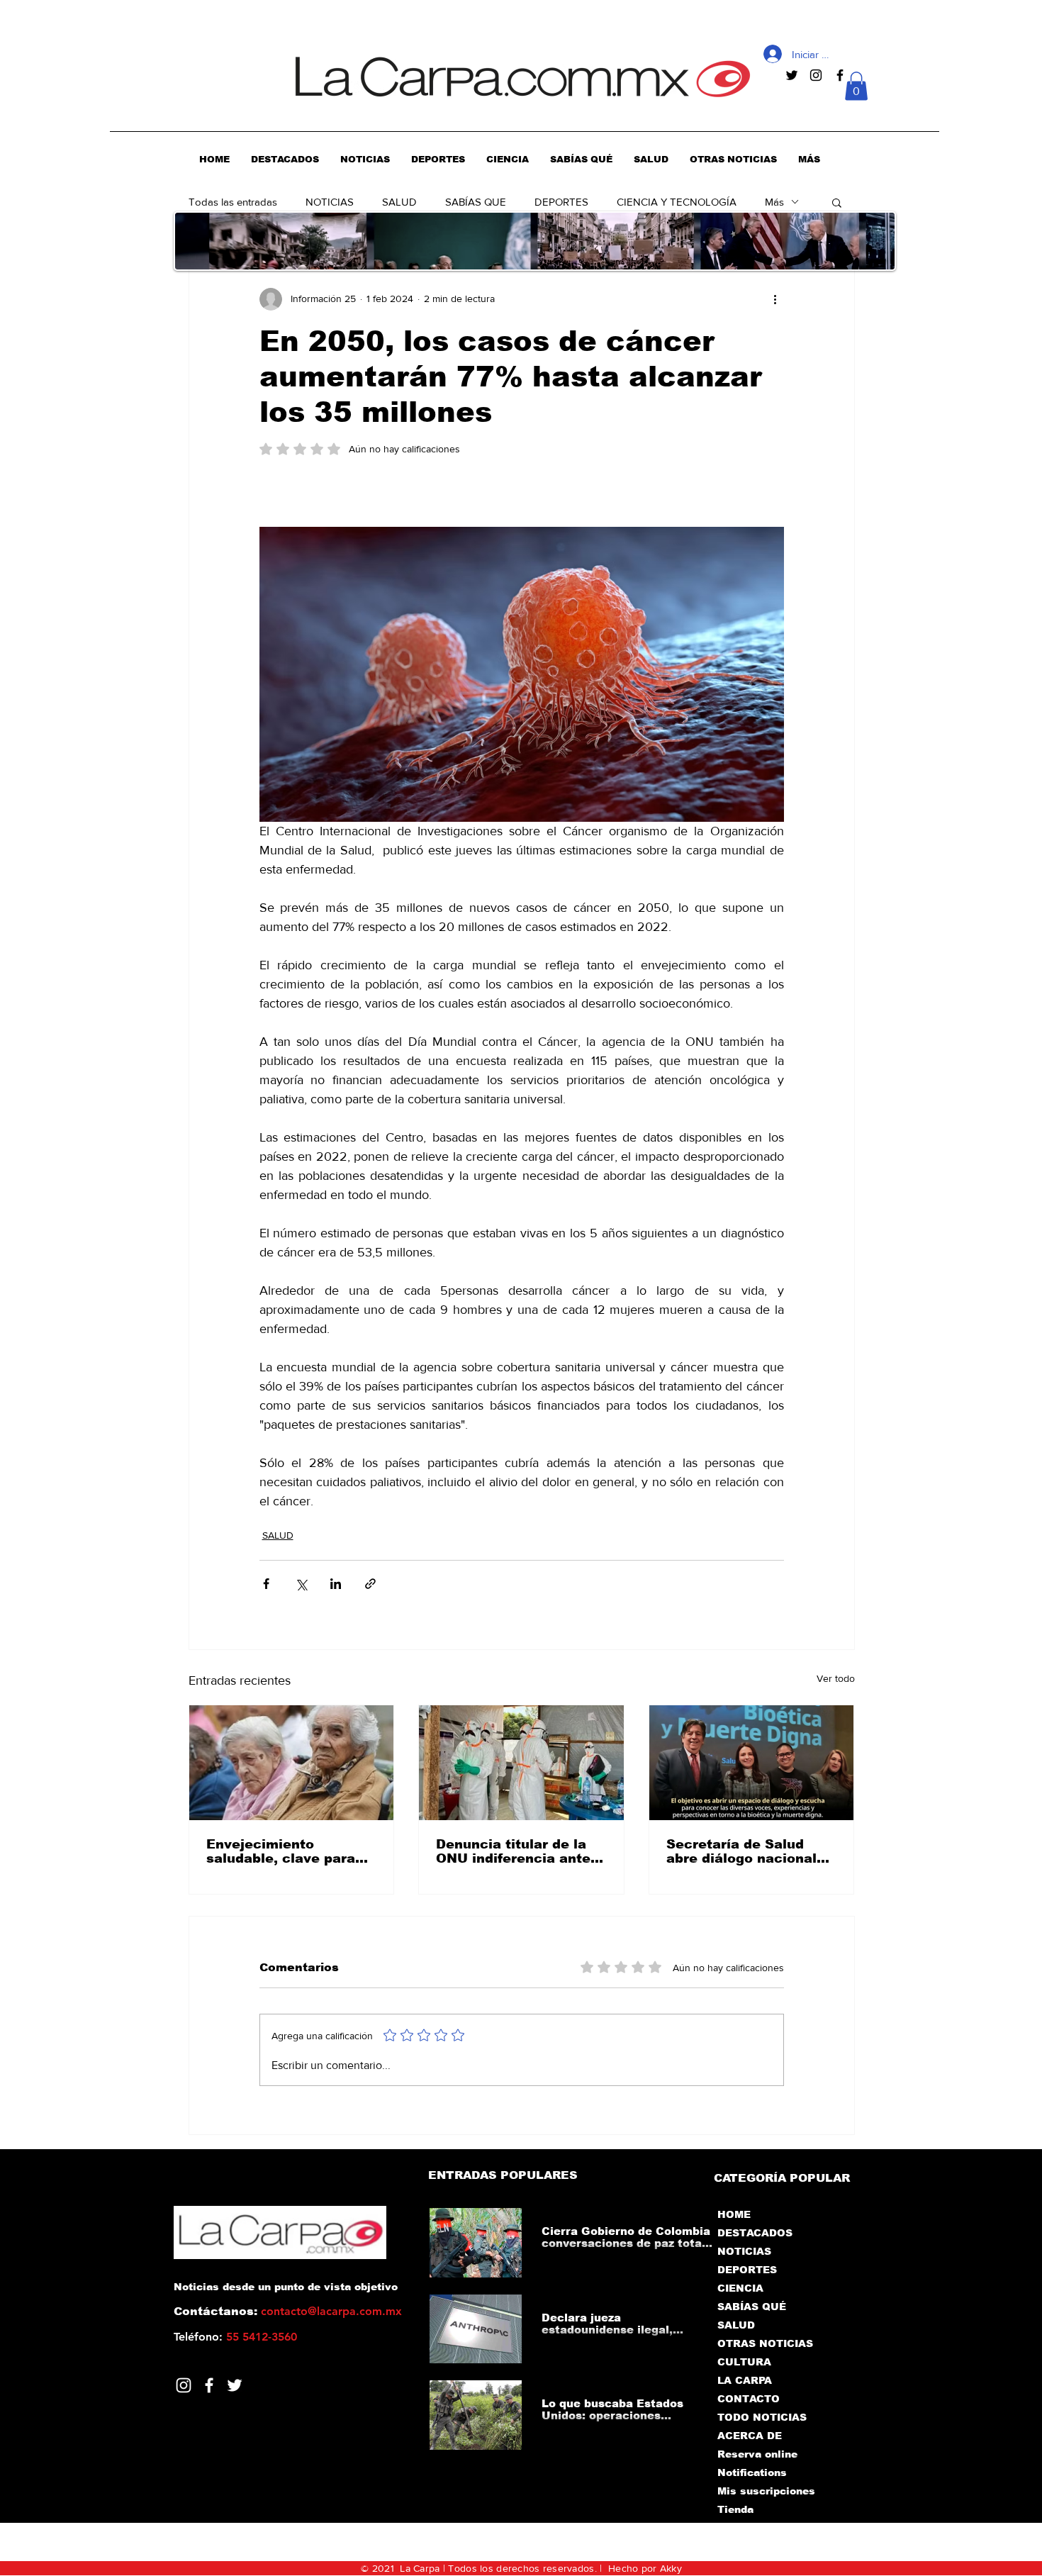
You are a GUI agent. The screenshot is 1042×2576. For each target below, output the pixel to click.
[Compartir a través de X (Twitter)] (301, 1584)
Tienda (735, 2509)
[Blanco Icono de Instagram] (184, 2385)
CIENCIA (740, 2288)
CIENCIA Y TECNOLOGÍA (677, 202)
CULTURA (744, 2362)
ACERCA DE (750, 2436)
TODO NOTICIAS (762, 2417)
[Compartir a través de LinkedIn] (336, 1584)
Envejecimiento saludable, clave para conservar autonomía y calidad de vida (287, 1851)
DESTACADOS (755, 2233)
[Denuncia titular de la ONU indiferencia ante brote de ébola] (521, 1763)
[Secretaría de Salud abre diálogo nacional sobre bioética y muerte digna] (752, 1763)
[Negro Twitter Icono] (792, 75)
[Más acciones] (775, 299)
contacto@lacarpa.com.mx (331, 2311)
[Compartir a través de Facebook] (266, 1584)
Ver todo (836, 1678)
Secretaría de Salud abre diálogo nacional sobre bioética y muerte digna (749, 1851)
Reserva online (757, 2454)
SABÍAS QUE (476, 202)
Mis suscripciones (765, 2491)
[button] (856, 86)
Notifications (752, 2472)
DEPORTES (561, 202)
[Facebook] (209, 2385)
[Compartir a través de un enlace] (370, 1584)
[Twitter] (235, 2385)
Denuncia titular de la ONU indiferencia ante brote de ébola (513, 1851)
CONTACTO (749, 2399)
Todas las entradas (233, 202)
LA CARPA (745, 2380)
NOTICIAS (330, 202)
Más (774, 202)
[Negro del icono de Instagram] (816, 75)
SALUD (399, 202)
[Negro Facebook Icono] (840, 75)
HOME (734, 2214)
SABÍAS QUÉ (752, 2307)
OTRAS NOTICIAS (765, 2343)
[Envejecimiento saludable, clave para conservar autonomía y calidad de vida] (292, 1763)
